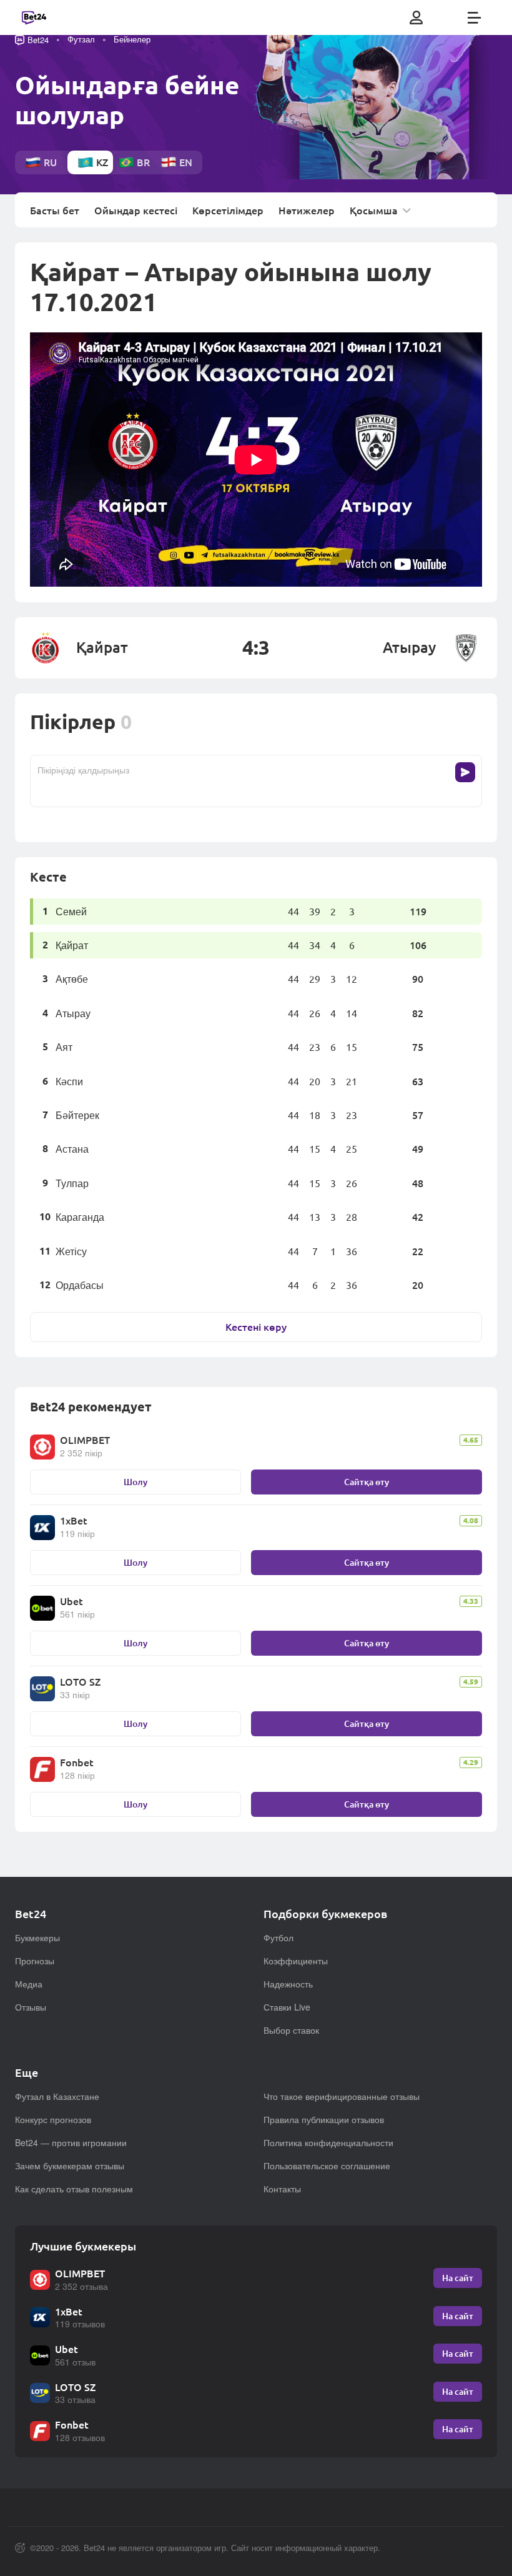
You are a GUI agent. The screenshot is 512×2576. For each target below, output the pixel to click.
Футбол (278, 1937)
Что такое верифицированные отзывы (342, 2096)
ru (50, 162)
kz (102, 162)
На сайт (458, 2278)
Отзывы (31, 2007)
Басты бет (55, 211)
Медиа (29, 1984)
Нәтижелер (307, 211)
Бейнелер (132, 39)
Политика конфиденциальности (328, 2142)
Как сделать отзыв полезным (74, 2189)
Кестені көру (256, 1327)
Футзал (81, 39)
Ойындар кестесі (136, 211)
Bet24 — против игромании (71, 2142)
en (186, 162)
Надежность (288, 1984)
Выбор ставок (291, 2030)
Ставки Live (287, 2007)
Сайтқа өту (367, 1482)
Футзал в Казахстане (57, 2096)
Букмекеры (37, 1937)
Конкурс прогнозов (53, 2119)
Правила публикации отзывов (324, 2119)
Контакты (282, 2189)
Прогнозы (35, 1961)
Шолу (135, 1482)
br (143, 162)
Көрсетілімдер (228, 211)
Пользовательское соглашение (327, 2166)
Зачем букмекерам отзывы (70, 2166)
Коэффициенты (296, 1961)
